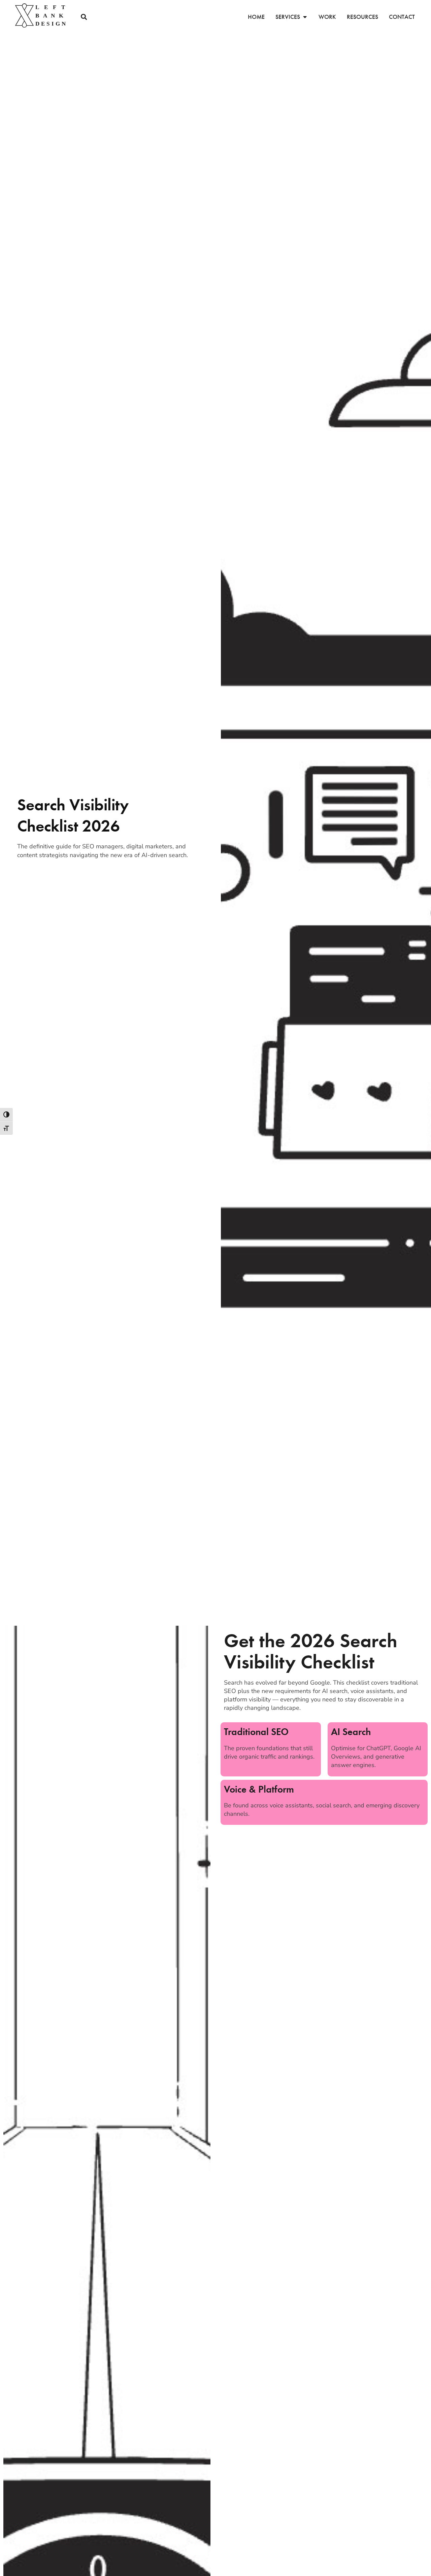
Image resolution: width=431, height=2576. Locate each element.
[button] (84, 17)
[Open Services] (305, 17)
